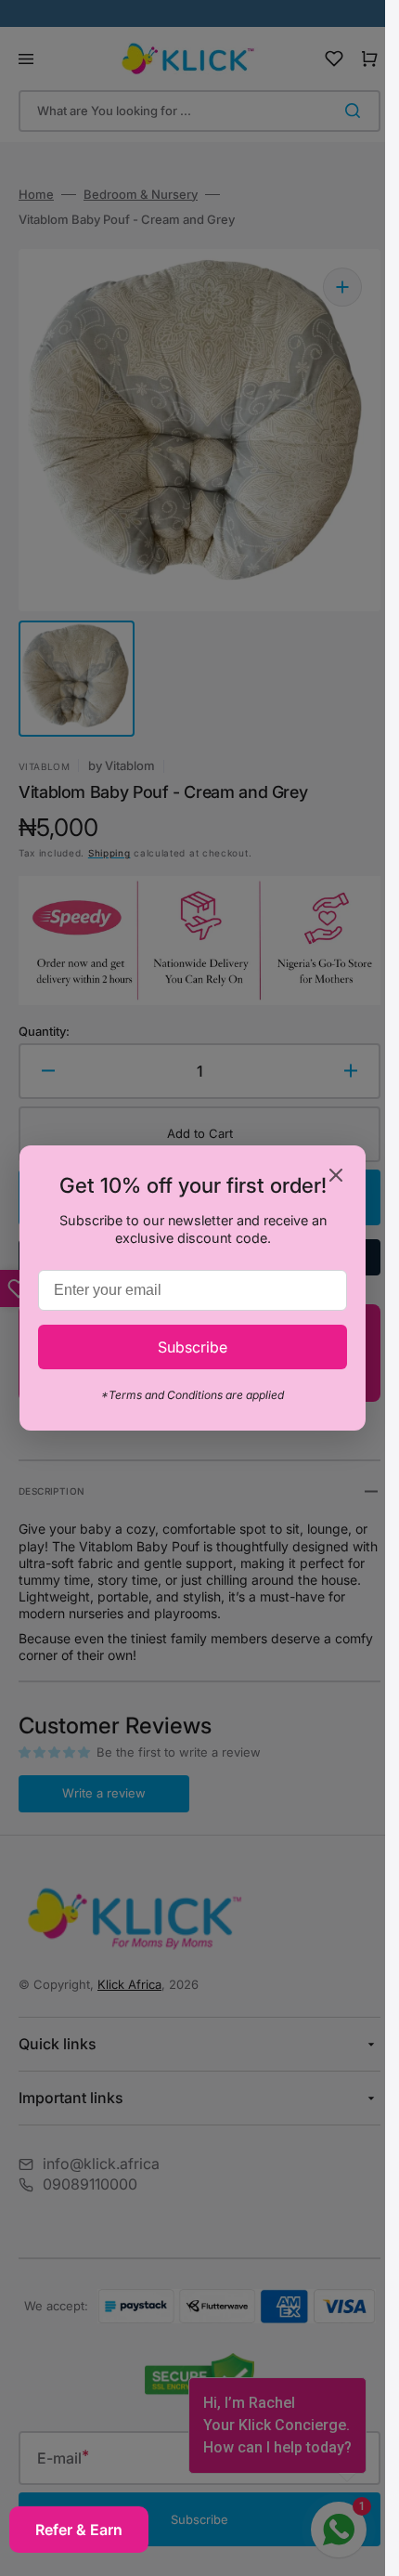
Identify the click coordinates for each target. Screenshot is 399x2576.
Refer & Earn (79, 2530)
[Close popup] (336, 1177)
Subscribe (193, 1347)
